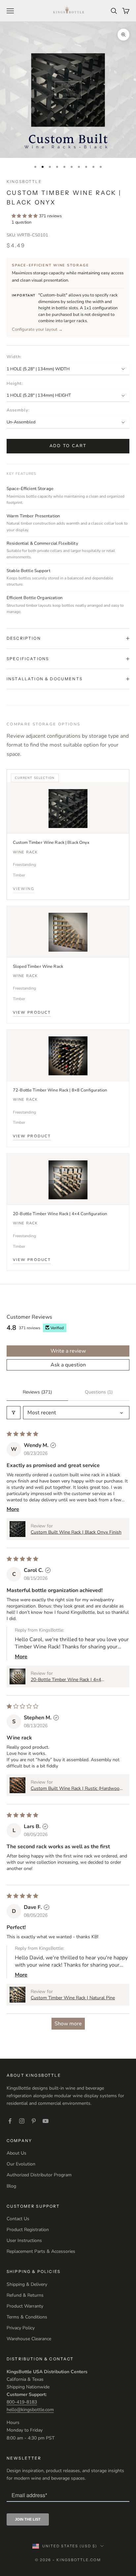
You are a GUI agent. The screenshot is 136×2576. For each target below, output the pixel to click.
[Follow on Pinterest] (34, 2121)
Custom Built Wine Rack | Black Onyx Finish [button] (76, 1532)
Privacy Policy (21, 2328)
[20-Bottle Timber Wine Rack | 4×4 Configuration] (68, 1179)
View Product (32, 1013)
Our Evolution (21, 2164)
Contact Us (18, 2219)
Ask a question (68, 1365)
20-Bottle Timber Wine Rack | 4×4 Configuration (60, 1214)
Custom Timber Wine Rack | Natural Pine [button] (73, 1998)
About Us (17, 2153)
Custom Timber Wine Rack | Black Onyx (51, 843)
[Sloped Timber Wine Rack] (68, 932)
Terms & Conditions (27, 2317)
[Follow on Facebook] (10, 2121)
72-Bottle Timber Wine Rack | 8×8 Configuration (60, 1090)
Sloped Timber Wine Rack (38, 966)
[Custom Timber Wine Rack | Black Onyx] (68, 808)
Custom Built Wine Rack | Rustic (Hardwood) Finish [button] (77, 1788)
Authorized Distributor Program (39, 2175)
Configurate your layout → (37, 329)
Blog (11, 2186)
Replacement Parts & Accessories (41, 2251)
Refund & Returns (25, 2295)
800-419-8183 (22, 2402)
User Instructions (24, 2240)
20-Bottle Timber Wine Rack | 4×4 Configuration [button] (66, 1680)
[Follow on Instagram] (22, 2121)
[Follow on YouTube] (46, 2121)
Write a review (68, 1351)
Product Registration (28, 2230)
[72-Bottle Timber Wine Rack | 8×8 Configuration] (68, 1056)
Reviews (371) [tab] (37, 1392)
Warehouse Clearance (29, 2339)
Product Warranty (25, 2306)
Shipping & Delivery (27, 2284)
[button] (25, 216)
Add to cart (68, 446)
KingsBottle (24, 182)
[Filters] (14, 1413)
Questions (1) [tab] (99, 1392)
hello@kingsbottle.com (30, 2410)
